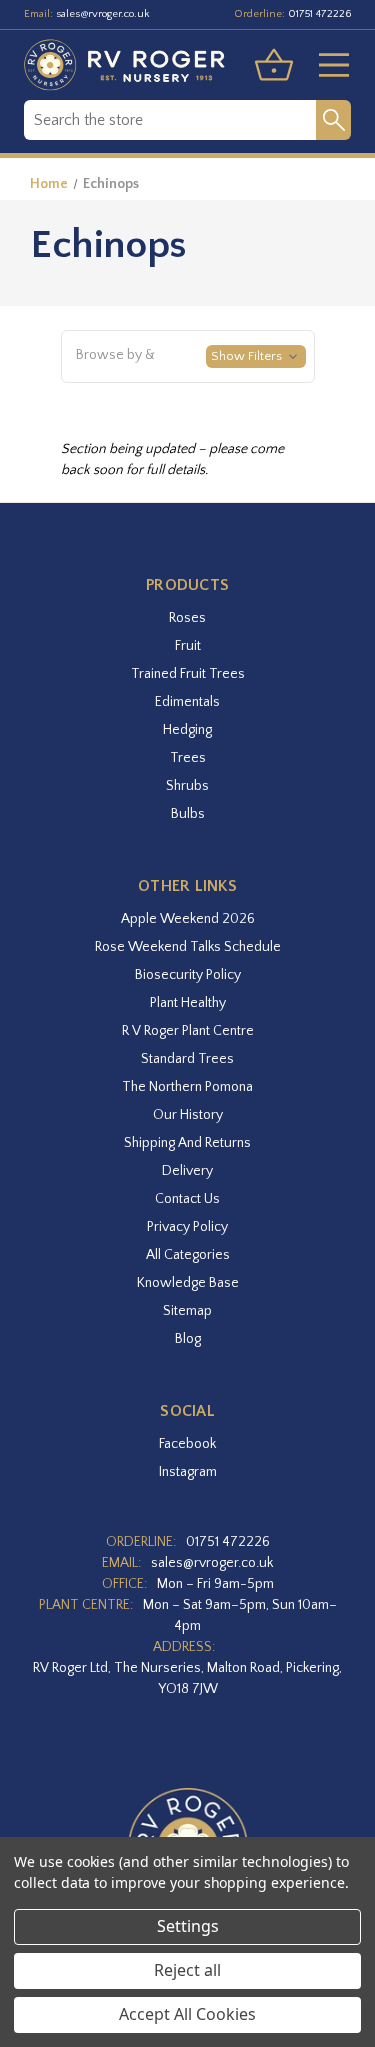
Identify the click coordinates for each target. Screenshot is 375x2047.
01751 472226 (319, 14)
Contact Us (187, 1199)
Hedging (187, 730)
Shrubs (187, 786)
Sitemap (187, 1311)
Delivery (187, 1171)
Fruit (188, 646)
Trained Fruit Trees (188, 674)
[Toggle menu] (326, 65)
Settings (188, 1926)
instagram (188, 1472)
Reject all (187, 1970)
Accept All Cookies (187, 2014)
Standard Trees (187, 1059)
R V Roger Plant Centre (188, 1031)
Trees (188, 758)
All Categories (188, 1255)
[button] (188, 357)
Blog (188, 1339)
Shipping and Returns (187, 1143)
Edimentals (187, 702)
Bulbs (188, 814)
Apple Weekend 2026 (188, 919)
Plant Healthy (188, 1003)
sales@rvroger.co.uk (103, 14)
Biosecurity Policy (188, 975)
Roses (187, 618)
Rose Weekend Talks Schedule (188, 947)
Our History (188, 1115)
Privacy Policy (187, 1227)
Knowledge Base (188, 1283)
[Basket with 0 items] (274, 65)
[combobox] (170, 120)
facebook (187, 1444)
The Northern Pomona (187, 1087)
